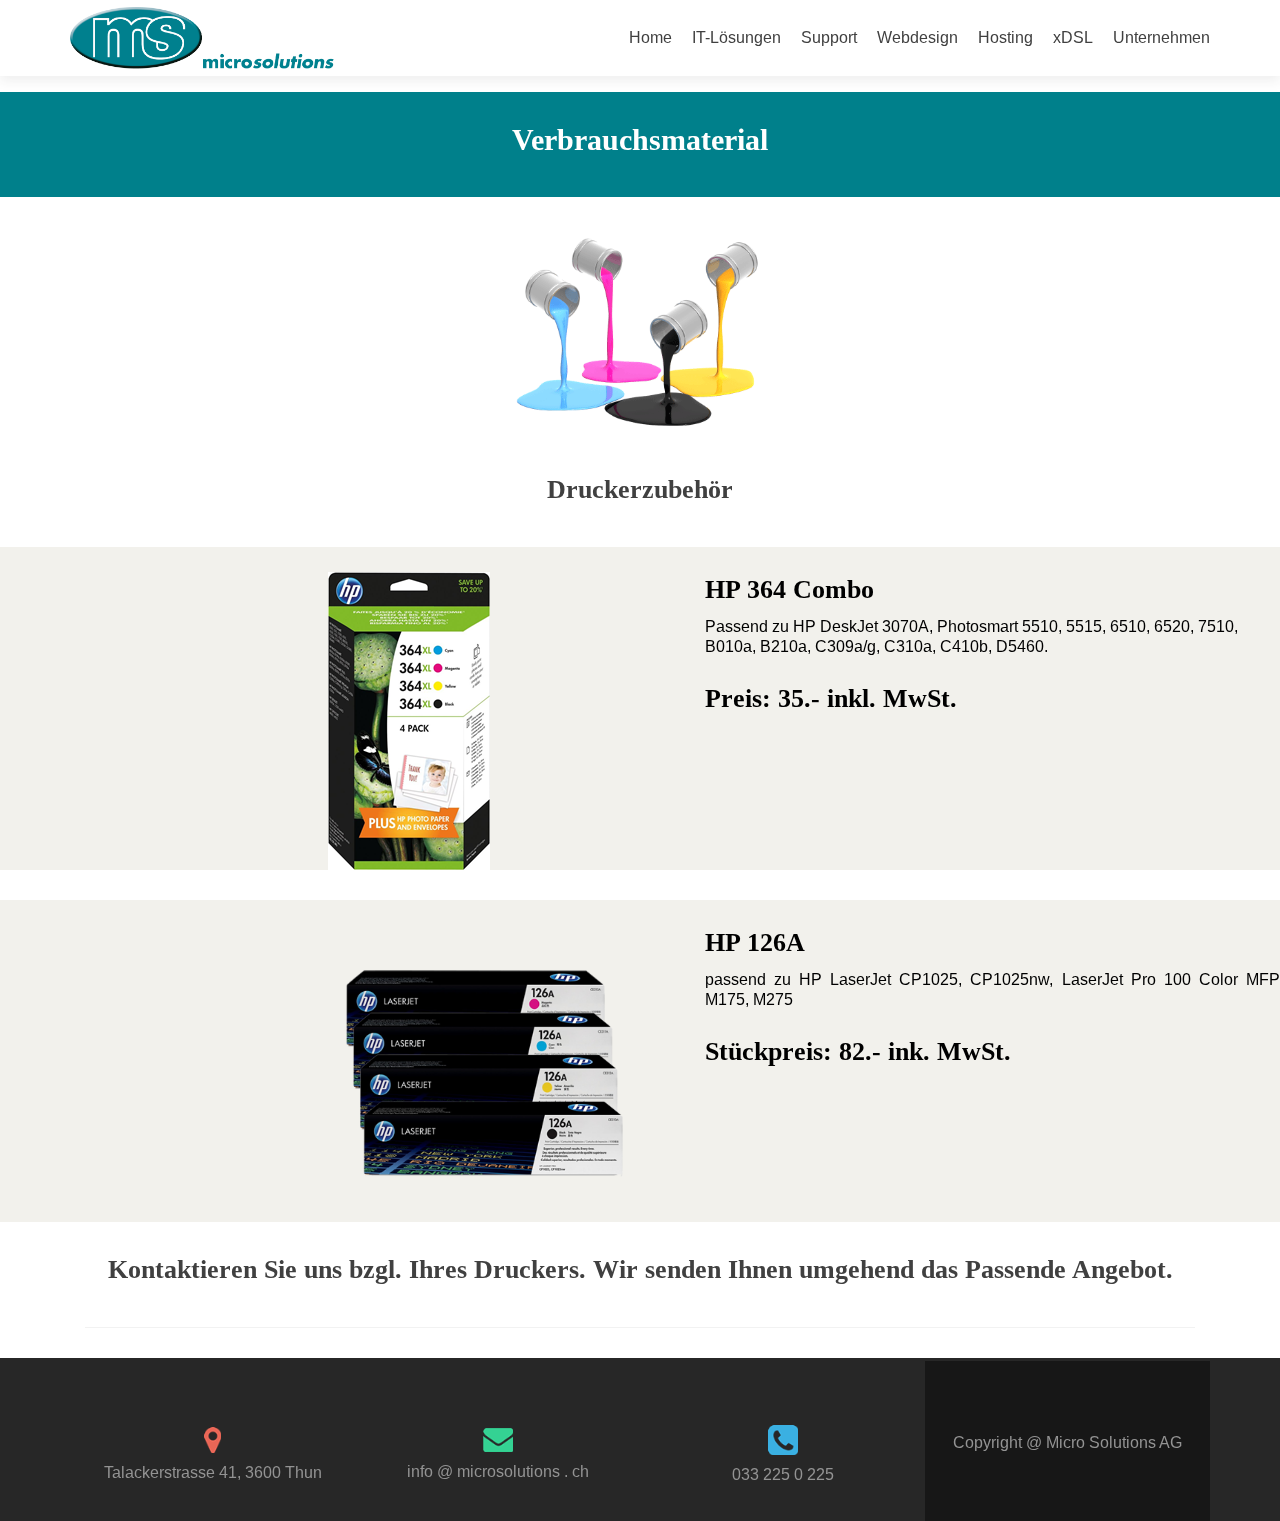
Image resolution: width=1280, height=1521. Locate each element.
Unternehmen (1161, 37)
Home (650, 37)
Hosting (1005, 37)
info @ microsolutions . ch (498, 1471)
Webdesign (917, 37)
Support (829, 37)
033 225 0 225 (783, 1474)
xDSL (1073, 37)
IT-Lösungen (736, 37)
